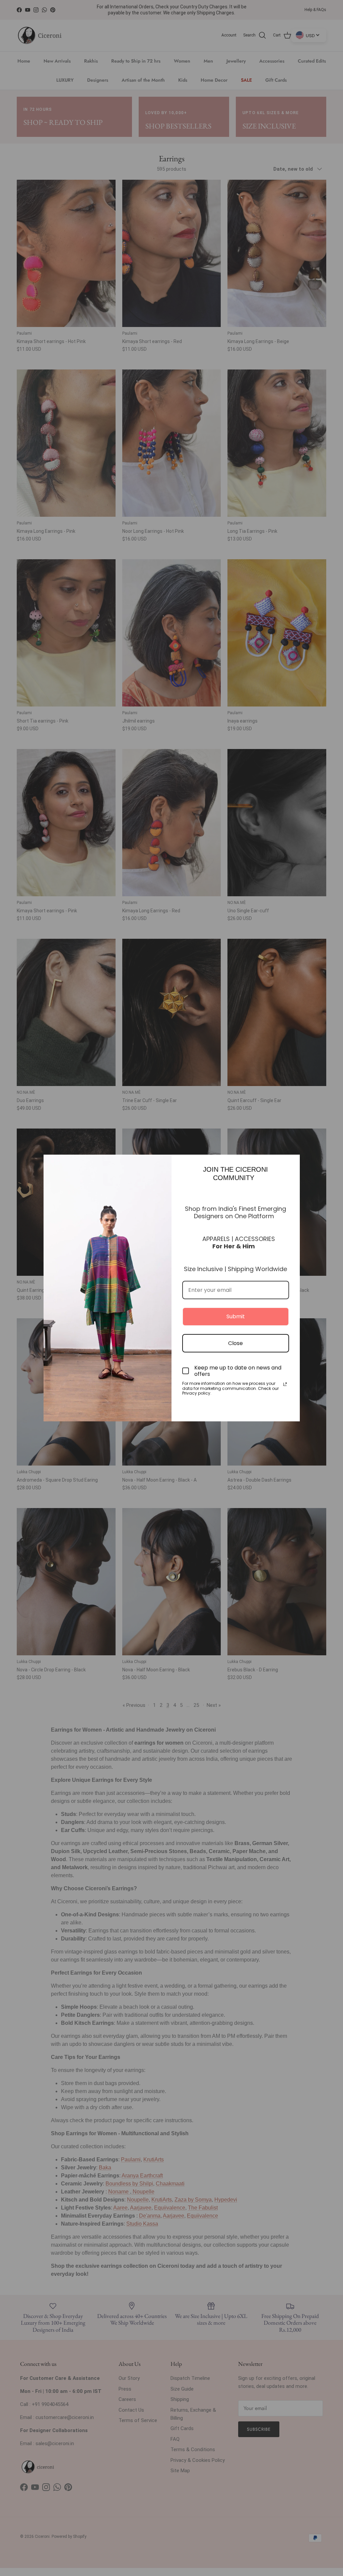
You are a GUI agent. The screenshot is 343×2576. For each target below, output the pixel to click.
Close (235, 1343)
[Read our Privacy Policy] (285, 1384)
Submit (236, 1316)
